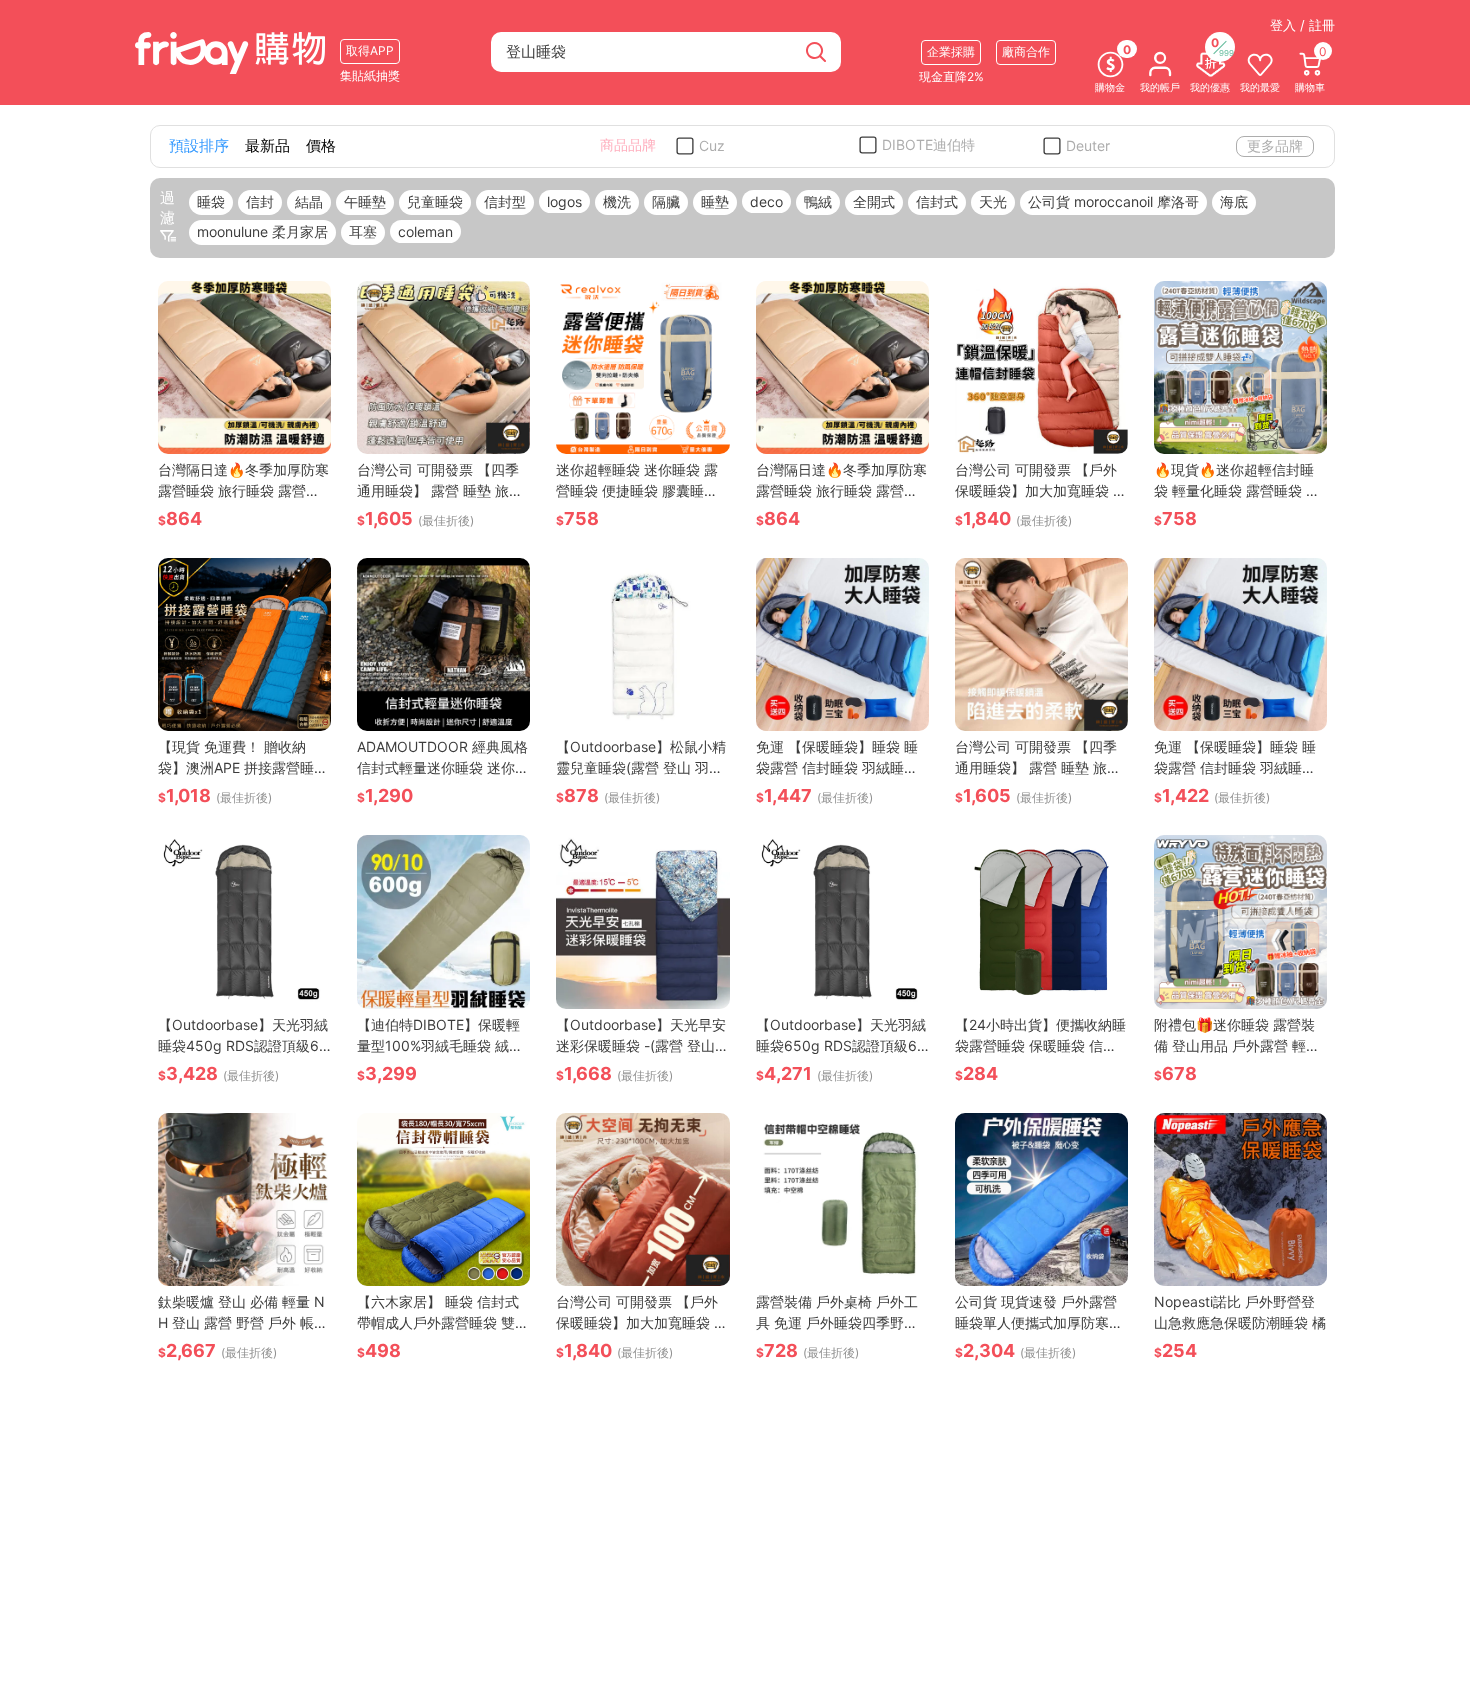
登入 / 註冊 (1302, 25)
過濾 (167, 207)
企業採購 (951, 51)
